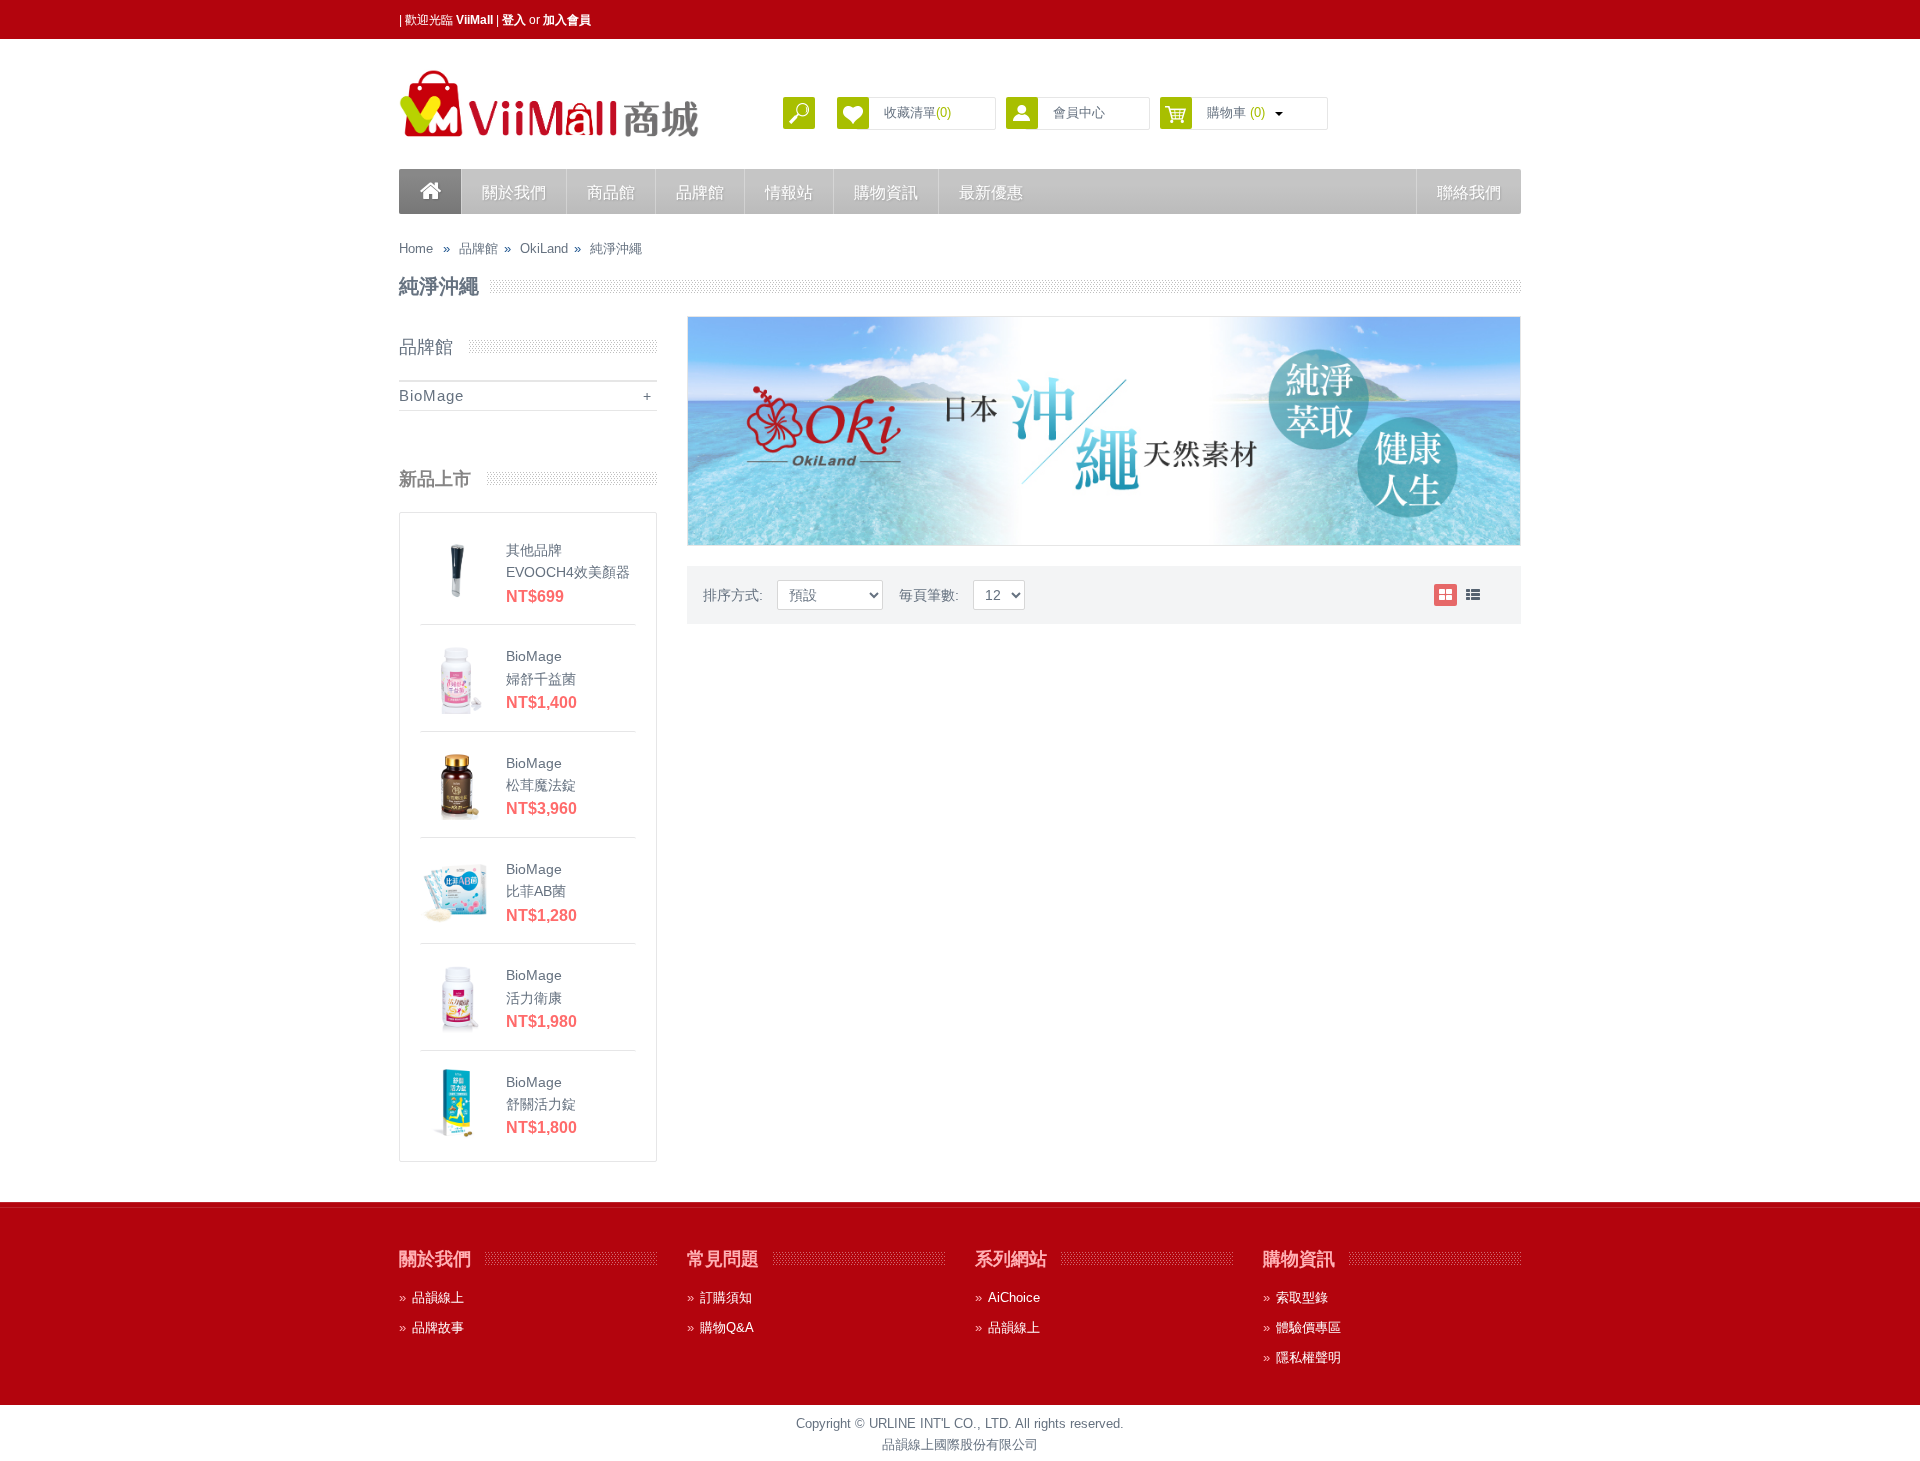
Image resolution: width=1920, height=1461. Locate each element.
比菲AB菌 (536, 891)
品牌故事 (438, 1327)
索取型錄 (1302, 1297)
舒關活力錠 (541, 1104)
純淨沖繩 (616, 248)
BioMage (431, 395)
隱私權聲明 (1308, 1357)
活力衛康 (534, 998)
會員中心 (1079, 112)
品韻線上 (438, 1297)
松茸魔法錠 (541, 785)
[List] (1473, 595)
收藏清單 (917, 112)
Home (416, 248)
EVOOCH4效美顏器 (568, 572)
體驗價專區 (1308, 1327)
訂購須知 (726, 1297)
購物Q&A (727, 1327)
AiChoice (1014, 1297)
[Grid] (1445, 595)
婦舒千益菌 (541, 679)
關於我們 (514, 192)
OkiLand (544, 248)
